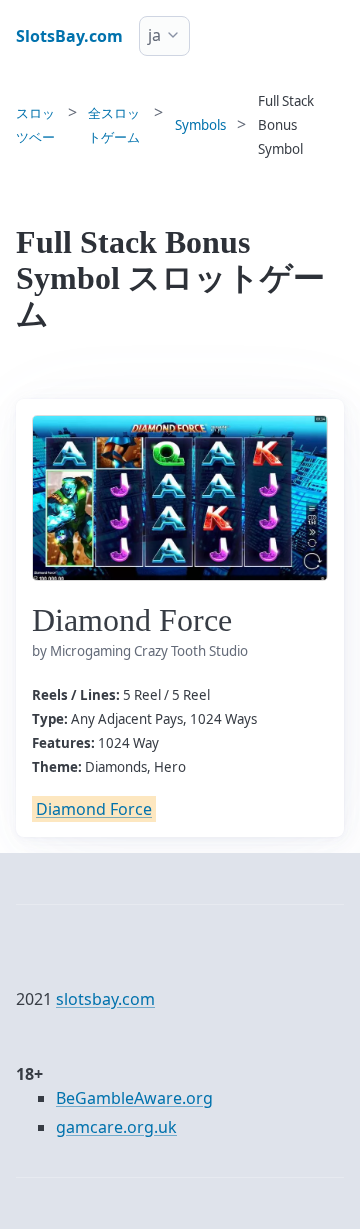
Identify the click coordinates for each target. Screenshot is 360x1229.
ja (154, 35)
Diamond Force (94, 809)
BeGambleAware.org (134, 1098)
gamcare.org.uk (116, 1127)
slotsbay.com (105, 999)
